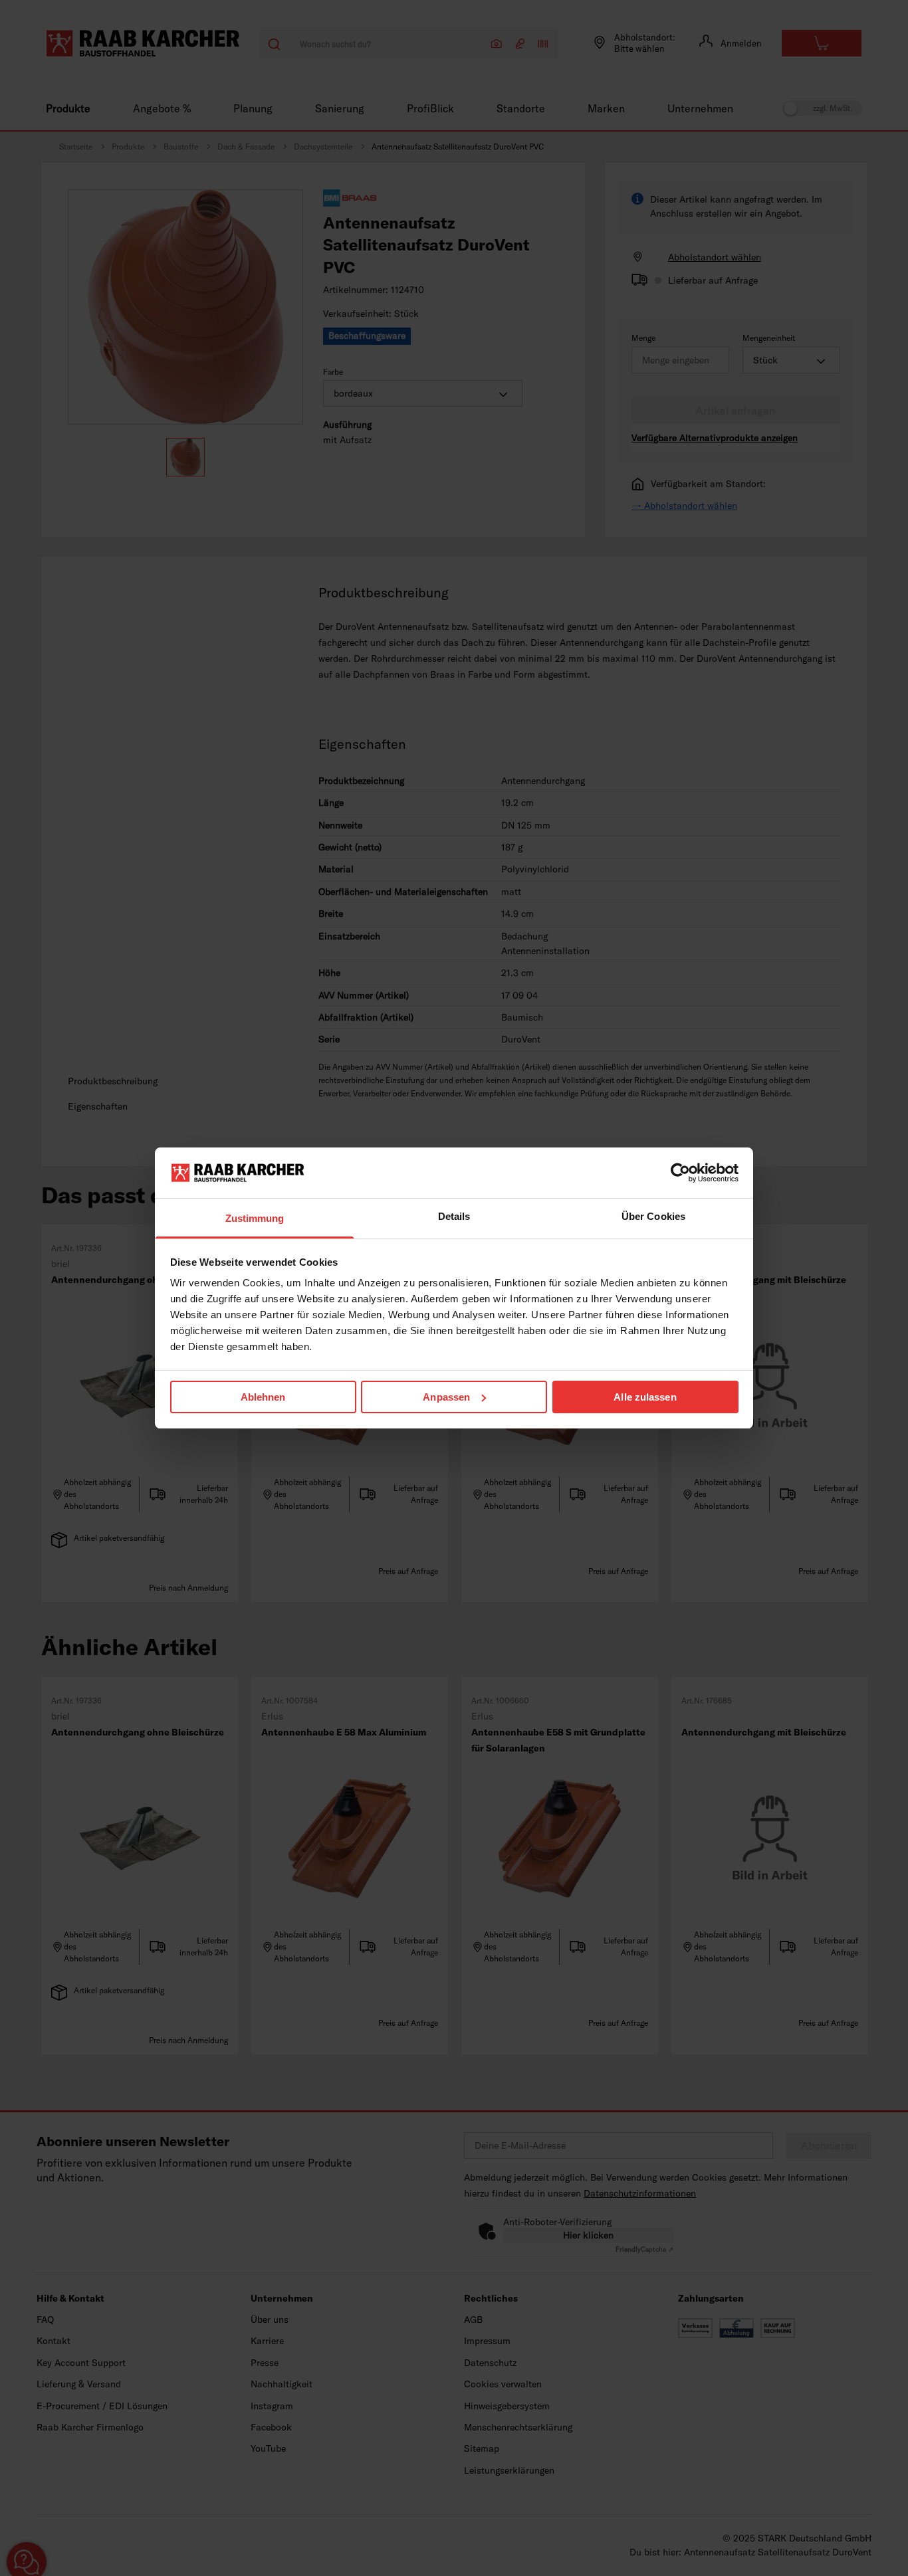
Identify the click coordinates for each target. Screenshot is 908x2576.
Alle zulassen (645, 1397)
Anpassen (446, 1397)
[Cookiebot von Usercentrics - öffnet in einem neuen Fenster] (680, 1173)
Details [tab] (454, 1216)
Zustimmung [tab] (255, 1218)
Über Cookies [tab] (653, 1216)
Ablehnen (263, 1397)
